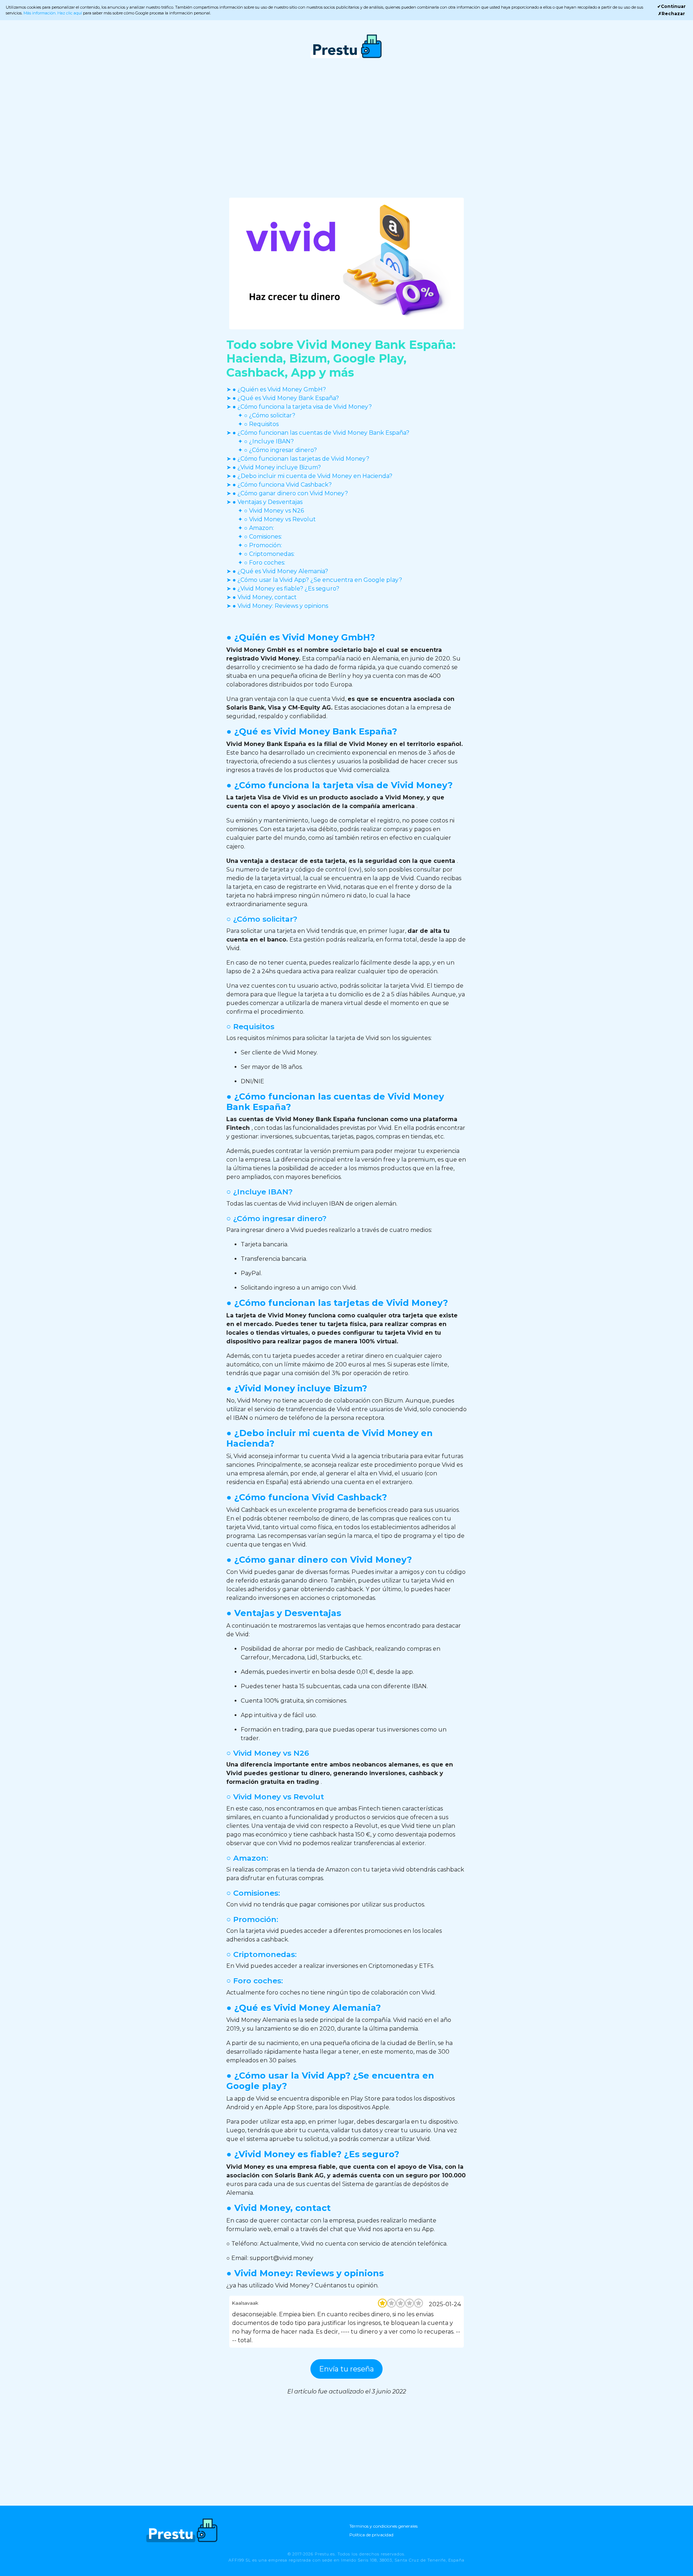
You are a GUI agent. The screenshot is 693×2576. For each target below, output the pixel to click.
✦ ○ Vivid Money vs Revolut (277, 519)
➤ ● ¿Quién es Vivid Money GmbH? (276, 389)
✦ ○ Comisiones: (260, 537)
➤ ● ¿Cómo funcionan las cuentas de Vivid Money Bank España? (318, 433)
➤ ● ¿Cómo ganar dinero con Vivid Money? (287, 493)
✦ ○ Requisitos (258, 424)
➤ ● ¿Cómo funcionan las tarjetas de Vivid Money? (298, 459)
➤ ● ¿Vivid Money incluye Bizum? (274, 467)
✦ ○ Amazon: (256, 528)
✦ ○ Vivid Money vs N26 (271, 511)
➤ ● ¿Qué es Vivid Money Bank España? (283, 398)
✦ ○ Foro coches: (261, 563)
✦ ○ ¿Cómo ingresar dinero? (277, 450)
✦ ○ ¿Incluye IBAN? (266, 441)
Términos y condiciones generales (383, 2526)
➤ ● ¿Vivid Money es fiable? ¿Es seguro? (283, 589)
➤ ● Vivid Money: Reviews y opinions (277, 606)
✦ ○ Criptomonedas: (266, 554)
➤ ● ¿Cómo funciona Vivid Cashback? (279, 485)
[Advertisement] (346, 135)
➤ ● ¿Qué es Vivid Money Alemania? (277, 571)
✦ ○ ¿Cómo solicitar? (267, 415)
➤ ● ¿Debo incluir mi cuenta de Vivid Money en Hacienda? (309, 476)
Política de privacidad (371, 2535)
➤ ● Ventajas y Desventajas (264, 502)
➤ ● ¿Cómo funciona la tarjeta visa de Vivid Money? (299, 407)
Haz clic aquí (70, 13)
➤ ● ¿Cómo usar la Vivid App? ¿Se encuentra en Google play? (314, 580)
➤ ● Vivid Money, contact (261, 597)
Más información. (40, 13)
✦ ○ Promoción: (260, 545)
